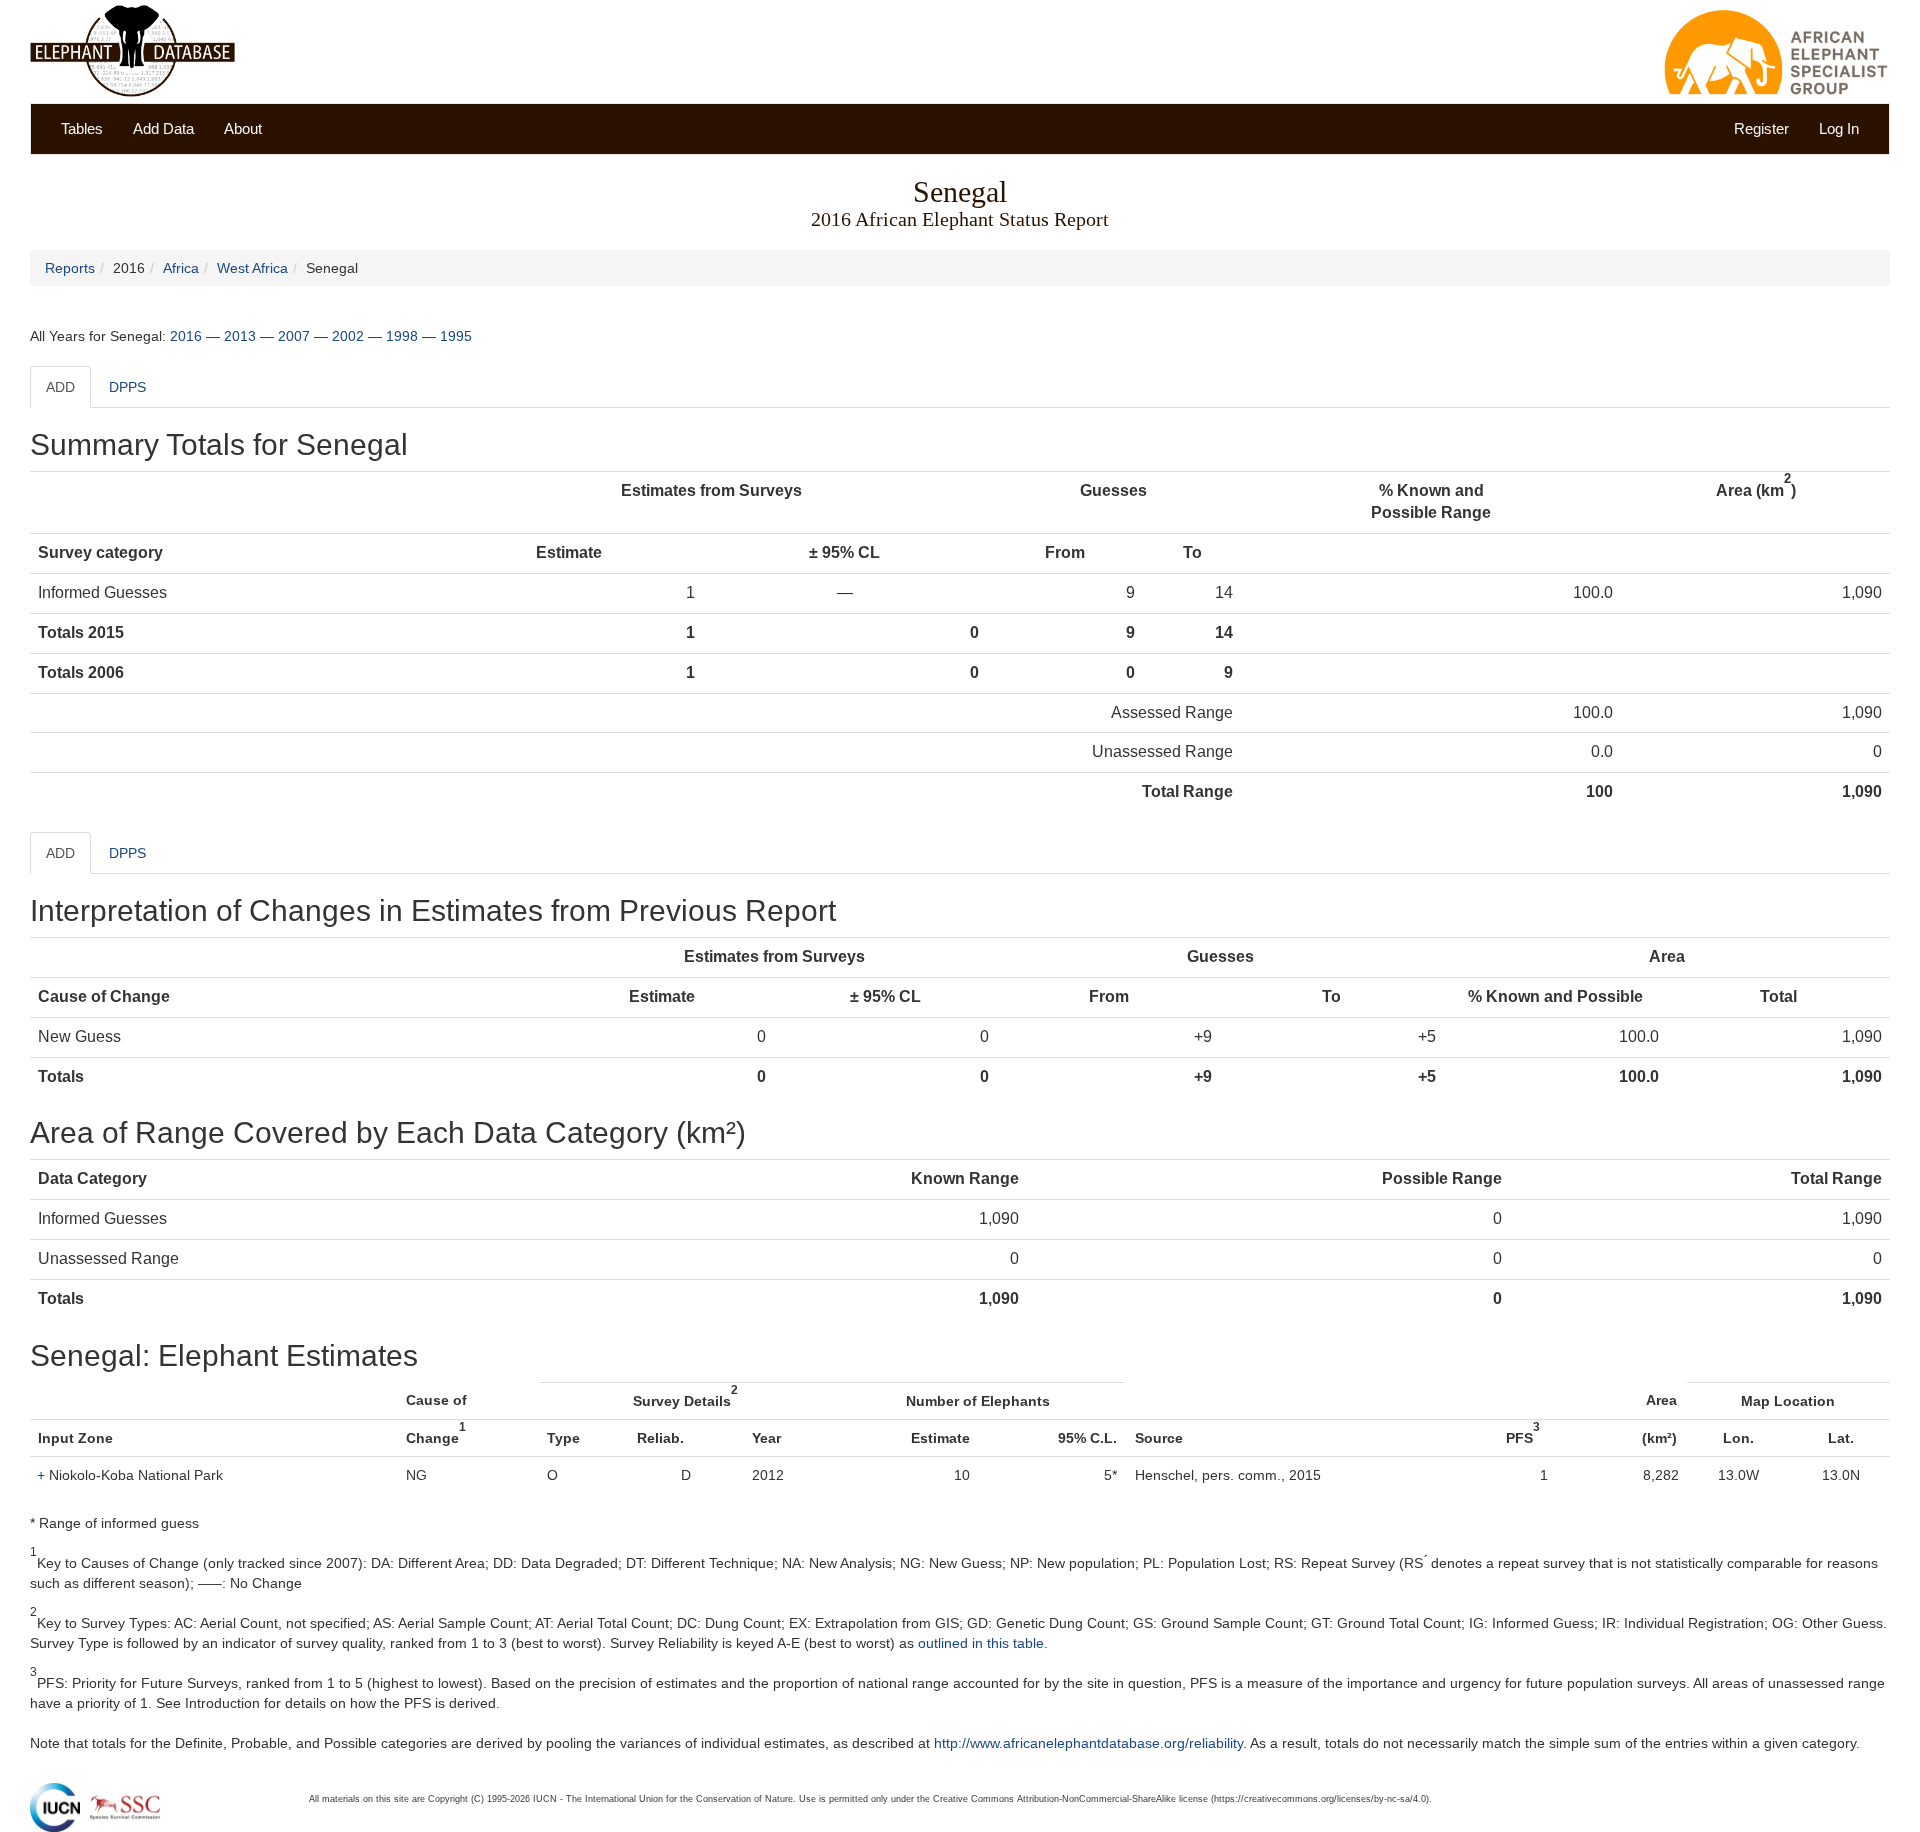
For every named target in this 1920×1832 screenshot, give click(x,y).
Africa (181, 268)
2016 (186, 336)
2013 (240, 336)
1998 (402, 336)
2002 (348, 336)
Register (1761, 128)
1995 (456, 336)
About (243, 128)
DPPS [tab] (127, 387)
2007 (294, 336)
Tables (82, 128)
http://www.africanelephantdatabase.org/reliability (1088, 1743)
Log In (1839, 128)
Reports (70, 268)
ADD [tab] (60, 387)
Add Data (163, 128)
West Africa (252, 268)
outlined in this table (981, 1643)
